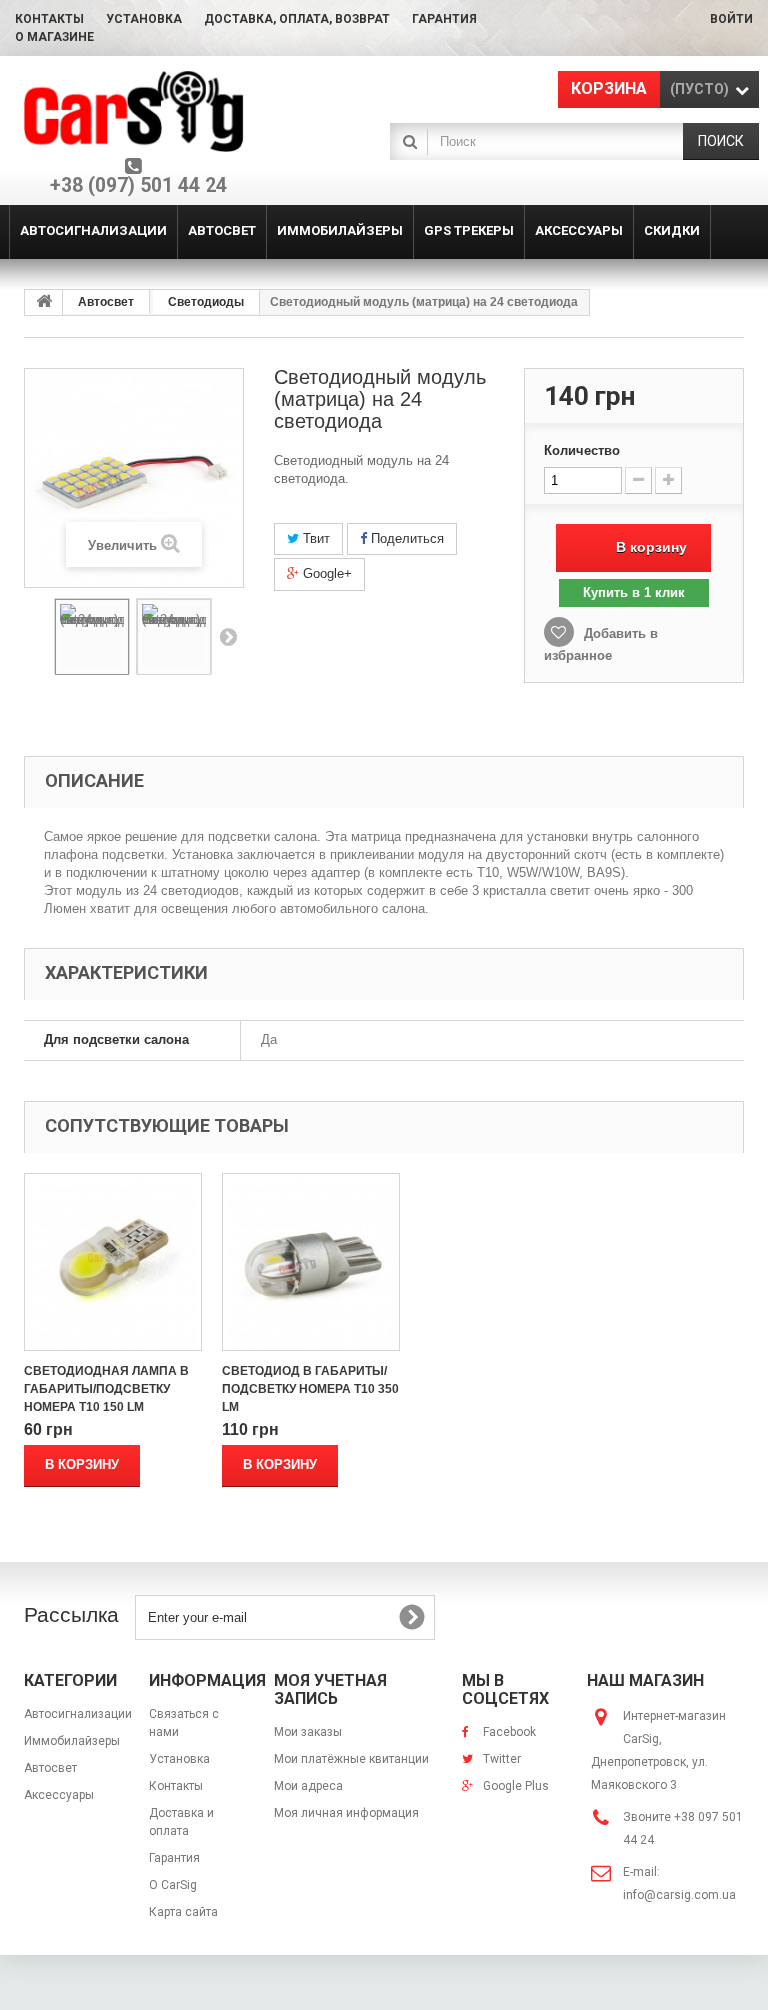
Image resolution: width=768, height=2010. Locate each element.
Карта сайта (183, 1912)
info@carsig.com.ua (679, 1895)
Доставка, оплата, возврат (297, 19)
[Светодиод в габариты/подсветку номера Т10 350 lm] (311, 1262)
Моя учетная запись (330, 1689)
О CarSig (173, 1885)
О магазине (54, 37)
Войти (731, 19)
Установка (144, 19)
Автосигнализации (78, 1714)
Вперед (228, 636)
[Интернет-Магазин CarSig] (134, 111)
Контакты (49, 19)
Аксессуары (59, 1795)
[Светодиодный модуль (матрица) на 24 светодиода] (92, 637)
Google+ (325, 573)
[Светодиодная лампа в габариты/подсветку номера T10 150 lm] (113, 1262)
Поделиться (405, 538)
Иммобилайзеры (72, 1741)
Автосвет (106, 302)
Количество (582, 450)
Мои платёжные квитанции (351, 1759)
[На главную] (44, 302)
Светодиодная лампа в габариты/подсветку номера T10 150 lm (106, 1389)
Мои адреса (308, 1786)
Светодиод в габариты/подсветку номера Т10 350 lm (310, 1389)
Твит (314, 538)
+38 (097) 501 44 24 (138, 186)
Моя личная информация (346, 1813)
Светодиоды (206, 302)
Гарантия (444, 19)
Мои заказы (308, 1732)
